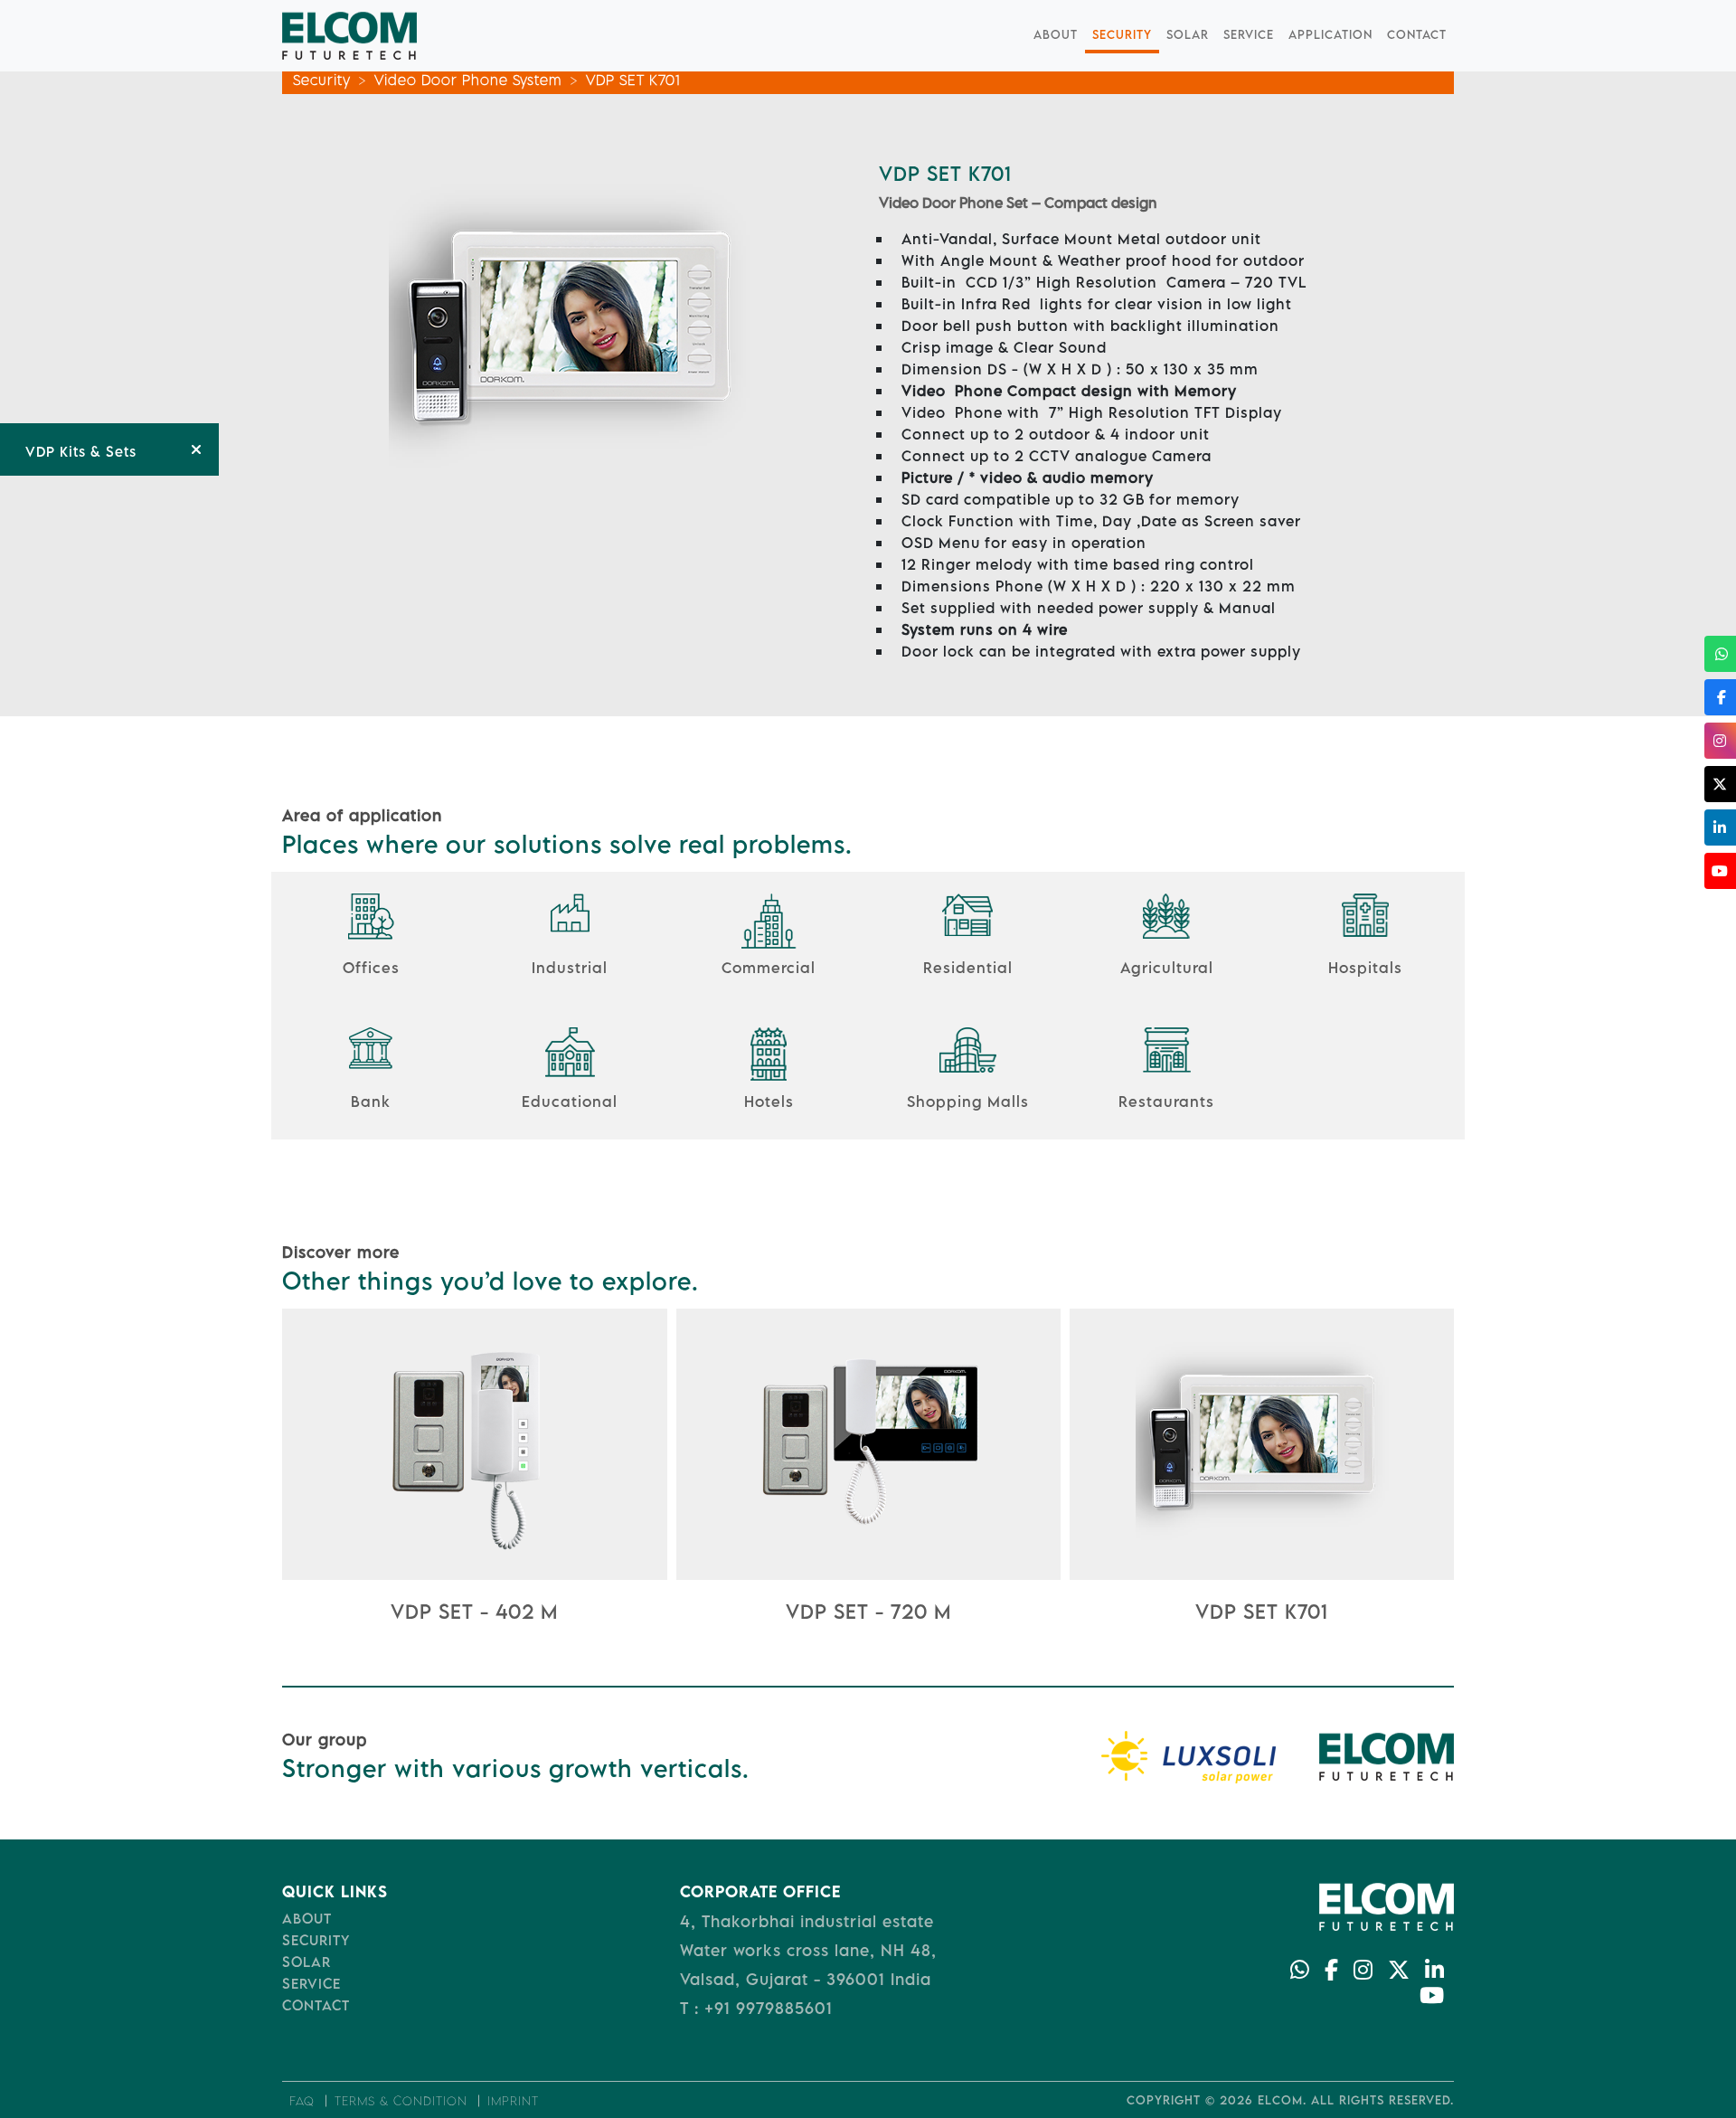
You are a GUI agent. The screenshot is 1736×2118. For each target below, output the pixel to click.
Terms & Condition (401, 2101)
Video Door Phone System (468, 80)
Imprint (513, 2101)
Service (1249, 34)
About (1056, 34)
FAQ (302, 2101)
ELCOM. (1282, 2100)
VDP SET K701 (633, 80)
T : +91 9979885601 (756, 2008)
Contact (1417, 34)
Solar (307, 1962)
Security (1122, 34)
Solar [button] (1188, 34)
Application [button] (1330, 34)
